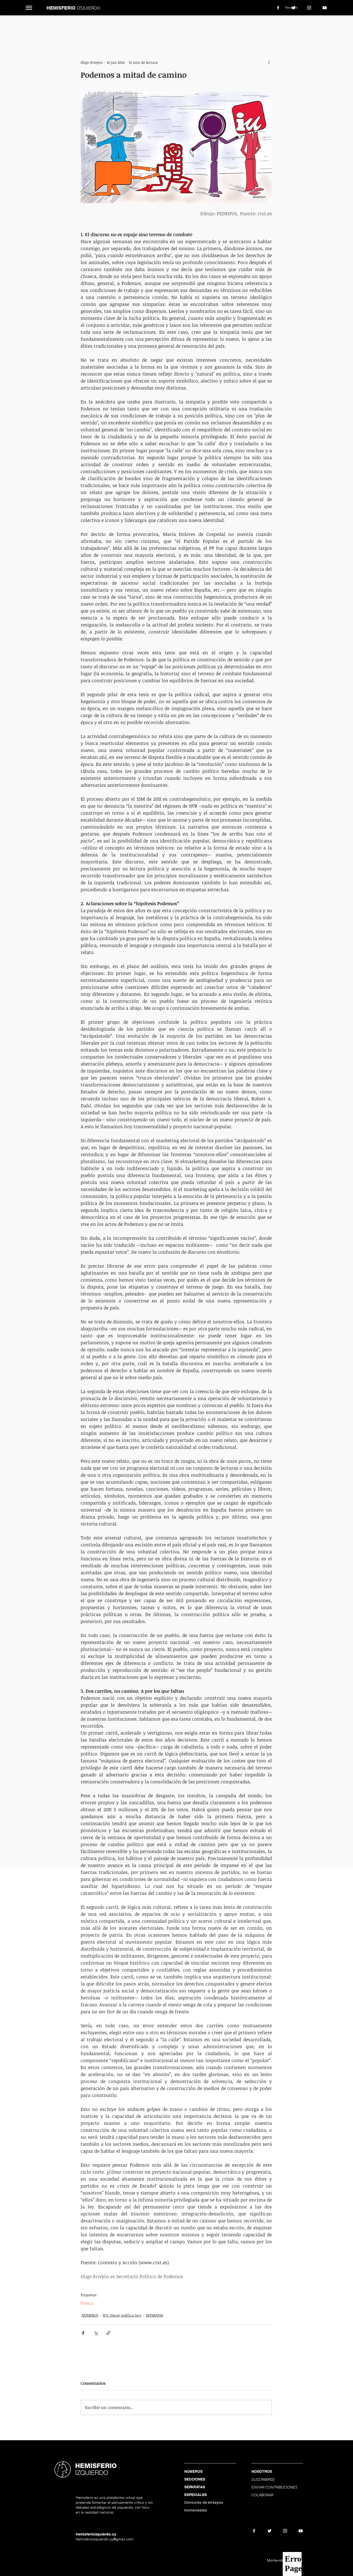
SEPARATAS (154, 2315)
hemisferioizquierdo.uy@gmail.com (105, 2539)
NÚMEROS (90, 2315)
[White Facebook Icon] (278, 8)
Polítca (87, 2303)
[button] (29, 8)
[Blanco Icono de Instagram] (309, 8)
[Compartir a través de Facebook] (83, 2333)
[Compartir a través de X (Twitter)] (96, 2333)
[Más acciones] (269, 62)
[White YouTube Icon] (325, 8)
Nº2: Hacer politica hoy (122, 2315)
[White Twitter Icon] (294, 8)
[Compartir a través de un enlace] (108, 2333)
